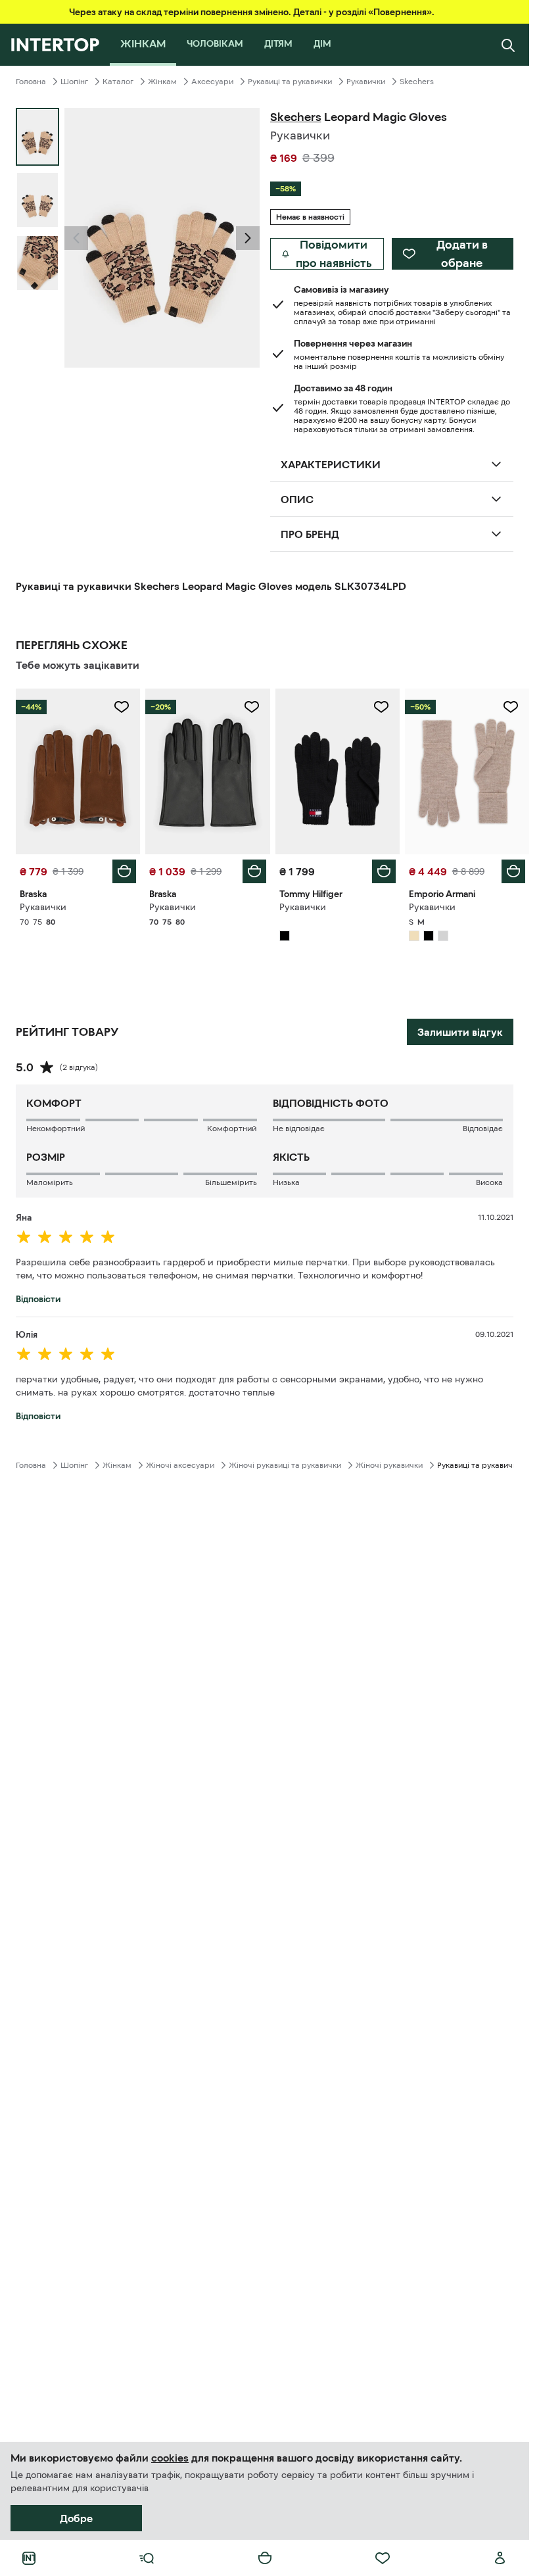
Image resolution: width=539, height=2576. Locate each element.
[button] (76, 238)
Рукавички (366, 82)
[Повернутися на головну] (55, 45)
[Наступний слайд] (248, 238)
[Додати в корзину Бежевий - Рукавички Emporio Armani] (513, 871)
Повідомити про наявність (334, 254)
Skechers (417, 82)
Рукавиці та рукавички (290, 82)
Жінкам (162, 82)
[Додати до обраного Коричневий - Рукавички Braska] (122, 707)
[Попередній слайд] (76, 238)
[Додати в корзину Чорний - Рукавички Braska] (254, 871)
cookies (170, 2458)
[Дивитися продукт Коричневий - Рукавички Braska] (78, 771)
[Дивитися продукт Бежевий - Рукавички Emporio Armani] (467, 771)
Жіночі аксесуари (180, 1465)
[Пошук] (508, 45)
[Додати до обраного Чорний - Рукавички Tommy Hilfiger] (381, 707)
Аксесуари (212, 82)
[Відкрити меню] (147, 2558)
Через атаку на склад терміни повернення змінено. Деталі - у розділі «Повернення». (252, 12)
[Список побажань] (383, 2558)
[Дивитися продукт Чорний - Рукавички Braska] (207, 771)
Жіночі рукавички (389, 1465)
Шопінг (74, 82)
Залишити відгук (460, 1032)
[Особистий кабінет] (500, 2558)
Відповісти (38, 1299)
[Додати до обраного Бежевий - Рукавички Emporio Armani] (511, 707)
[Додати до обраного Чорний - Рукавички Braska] (252, 707)
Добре (76, 2518)
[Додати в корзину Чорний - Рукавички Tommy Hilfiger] (384, 871)
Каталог (118, 82)
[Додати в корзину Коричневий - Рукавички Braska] (124, 871)
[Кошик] (265, 2558)
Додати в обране (462, 254)
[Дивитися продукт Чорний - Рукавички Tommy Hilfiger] (338, 771)
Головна (31, 82)
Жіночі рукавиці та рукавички (285, 1465)
